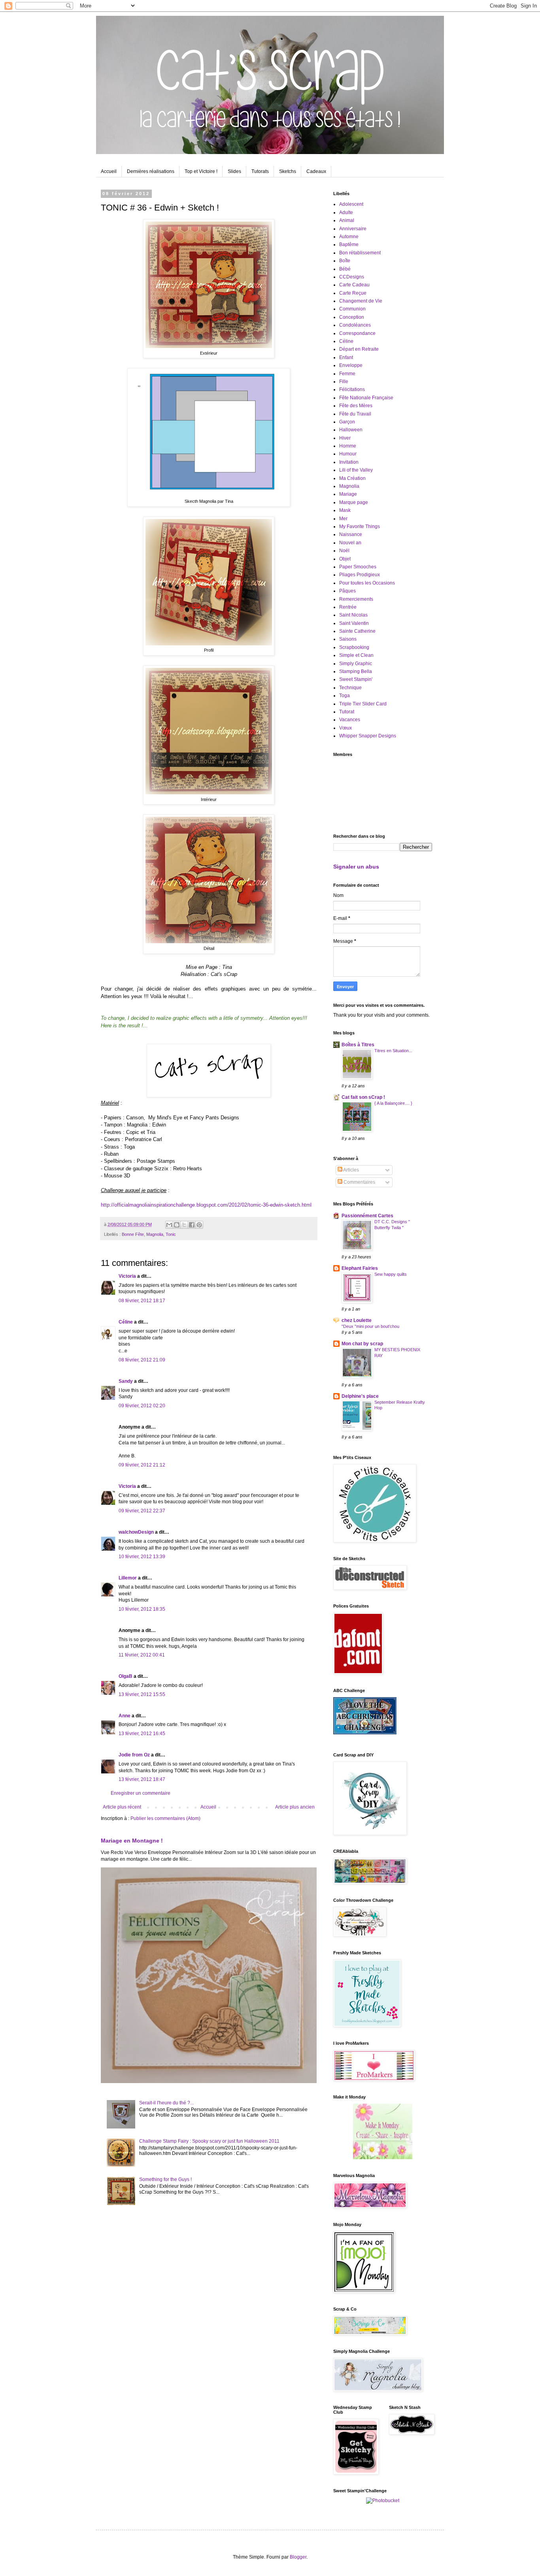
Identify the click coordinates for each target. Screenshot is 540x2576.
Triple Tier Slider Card (363, 704)
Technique (350, 688)
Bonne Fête (133, 1234)
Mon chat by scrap (362, 1344)
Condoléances (355, 325)
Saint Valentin (354, 623)
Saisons (348, 639)
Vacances (350, 720)
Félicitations (352, 389)
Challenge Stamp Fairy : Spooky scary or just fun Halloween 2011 (209, 2141)
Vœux (346, 728)
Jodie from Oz (134, 1755)
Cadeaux (316, 171)
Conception (352, 317)
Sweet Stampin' (356, 679)
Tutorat (347, 712)
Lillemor (128, 1578)
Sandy (126, 1381)
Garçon (347, 422)
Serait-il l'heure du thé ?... (166, 2103)
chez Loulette (357, 1320)
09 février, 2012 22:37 (142, 1511)
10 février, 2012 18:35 (142, 1609)
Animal (347, 220)
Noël (344, 551)
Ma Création (352, 478)
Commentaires (359, 1182)
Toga (345, 696)
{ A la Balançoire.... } (393, 1103)
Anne (125, 1716)
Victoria (127, 1276)
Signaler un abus (356, 867)
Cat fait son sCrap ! (363, 1097)
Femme (347, 374)
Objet (345, 559)
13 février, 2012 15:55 (142, 1694)
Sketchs (288, 171)
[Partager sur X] (184, 1225)
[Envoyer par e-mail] (169, 1225)
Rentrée (348, 607)
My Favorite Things (360, 526)
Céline (126, 1322)
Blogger (298, 2557)
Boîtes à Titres (358, 1045)
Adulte (346, 212)
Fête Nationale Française (366, 398)
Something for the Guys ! (165, 2179)
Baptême (349, 244)
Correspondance (357, 333)
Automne (349, 237)
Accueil (109, 171)
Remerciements (356, 599)
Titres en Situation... (393, 1051)
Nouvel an (350, 543)
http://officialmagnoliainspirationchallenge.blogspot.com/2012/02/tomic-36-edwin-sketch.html (206, 1205)
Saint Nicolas (353, 615)
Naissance (351, 534)
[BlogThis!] (177, 1225)
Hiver (345, 438)
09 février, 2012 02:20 (142, 1406)
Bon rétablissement (360, 253)
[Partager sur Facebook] (192, 1225)
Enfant (346, 357)
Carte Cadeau (354, 285)
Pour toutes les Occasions (367, 583)
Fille (344, 382)
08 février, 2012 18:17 (142, 1301)
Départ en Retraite (359, 349)
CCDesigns (352, 277)
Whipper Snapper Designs (368, 736)
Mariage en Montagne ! (132, 1841)
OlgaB (126, 1676)
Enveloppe (351, 365)
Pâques (347, 591)
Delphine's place (360, 1396)
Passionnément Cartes (367, 1216)
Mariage (348, 494)
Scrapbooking (354, 647)
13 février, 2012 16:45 (142, 1734)
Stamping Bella (356, 671)
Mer (343, 519)
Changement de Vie (361, 301)
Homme (348, 446)
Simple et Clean (356, 655)
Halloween (351, 430)
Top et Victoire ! (201, 171)
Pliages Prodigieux (360, 575)
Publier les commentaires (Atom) (165, 1818)
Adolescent (351, 204)
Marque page (354, 502)
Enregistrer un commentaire (141, 1793)
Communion (352, 309)
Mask (345, 510)
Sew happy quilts (391, 1274)
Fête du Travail (355, 414)
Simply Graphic (356, 664)
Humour (348, 454)
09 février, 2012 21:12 (142, 1465)
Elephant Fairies (360, 1268)
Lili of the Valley (356, 470)
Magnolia (155, 1234)
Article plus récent (122, 1807)
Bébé (345, 269)
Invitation (349, 462)
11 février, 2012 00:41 (142, 1655)
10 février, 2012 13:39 (142, 1557)
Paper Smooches (358, 567)
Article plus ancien (295, 1807)
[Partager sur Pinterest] (199, 1225)
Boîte (345, 261)
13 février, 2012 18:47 (142, 1779)
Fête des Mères (356, 406)
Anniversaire (353, 229)
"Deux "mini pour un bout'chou (370, 1326)
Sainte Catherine (357, 631)
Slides (234, 171)
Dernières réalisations (151, 171)
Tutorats (260, 171)
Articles (351, 1170)
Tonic (171, 1234)
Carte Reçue (353, 293)
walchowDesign (136, 1532)
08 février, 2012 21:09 (142, 1360)
